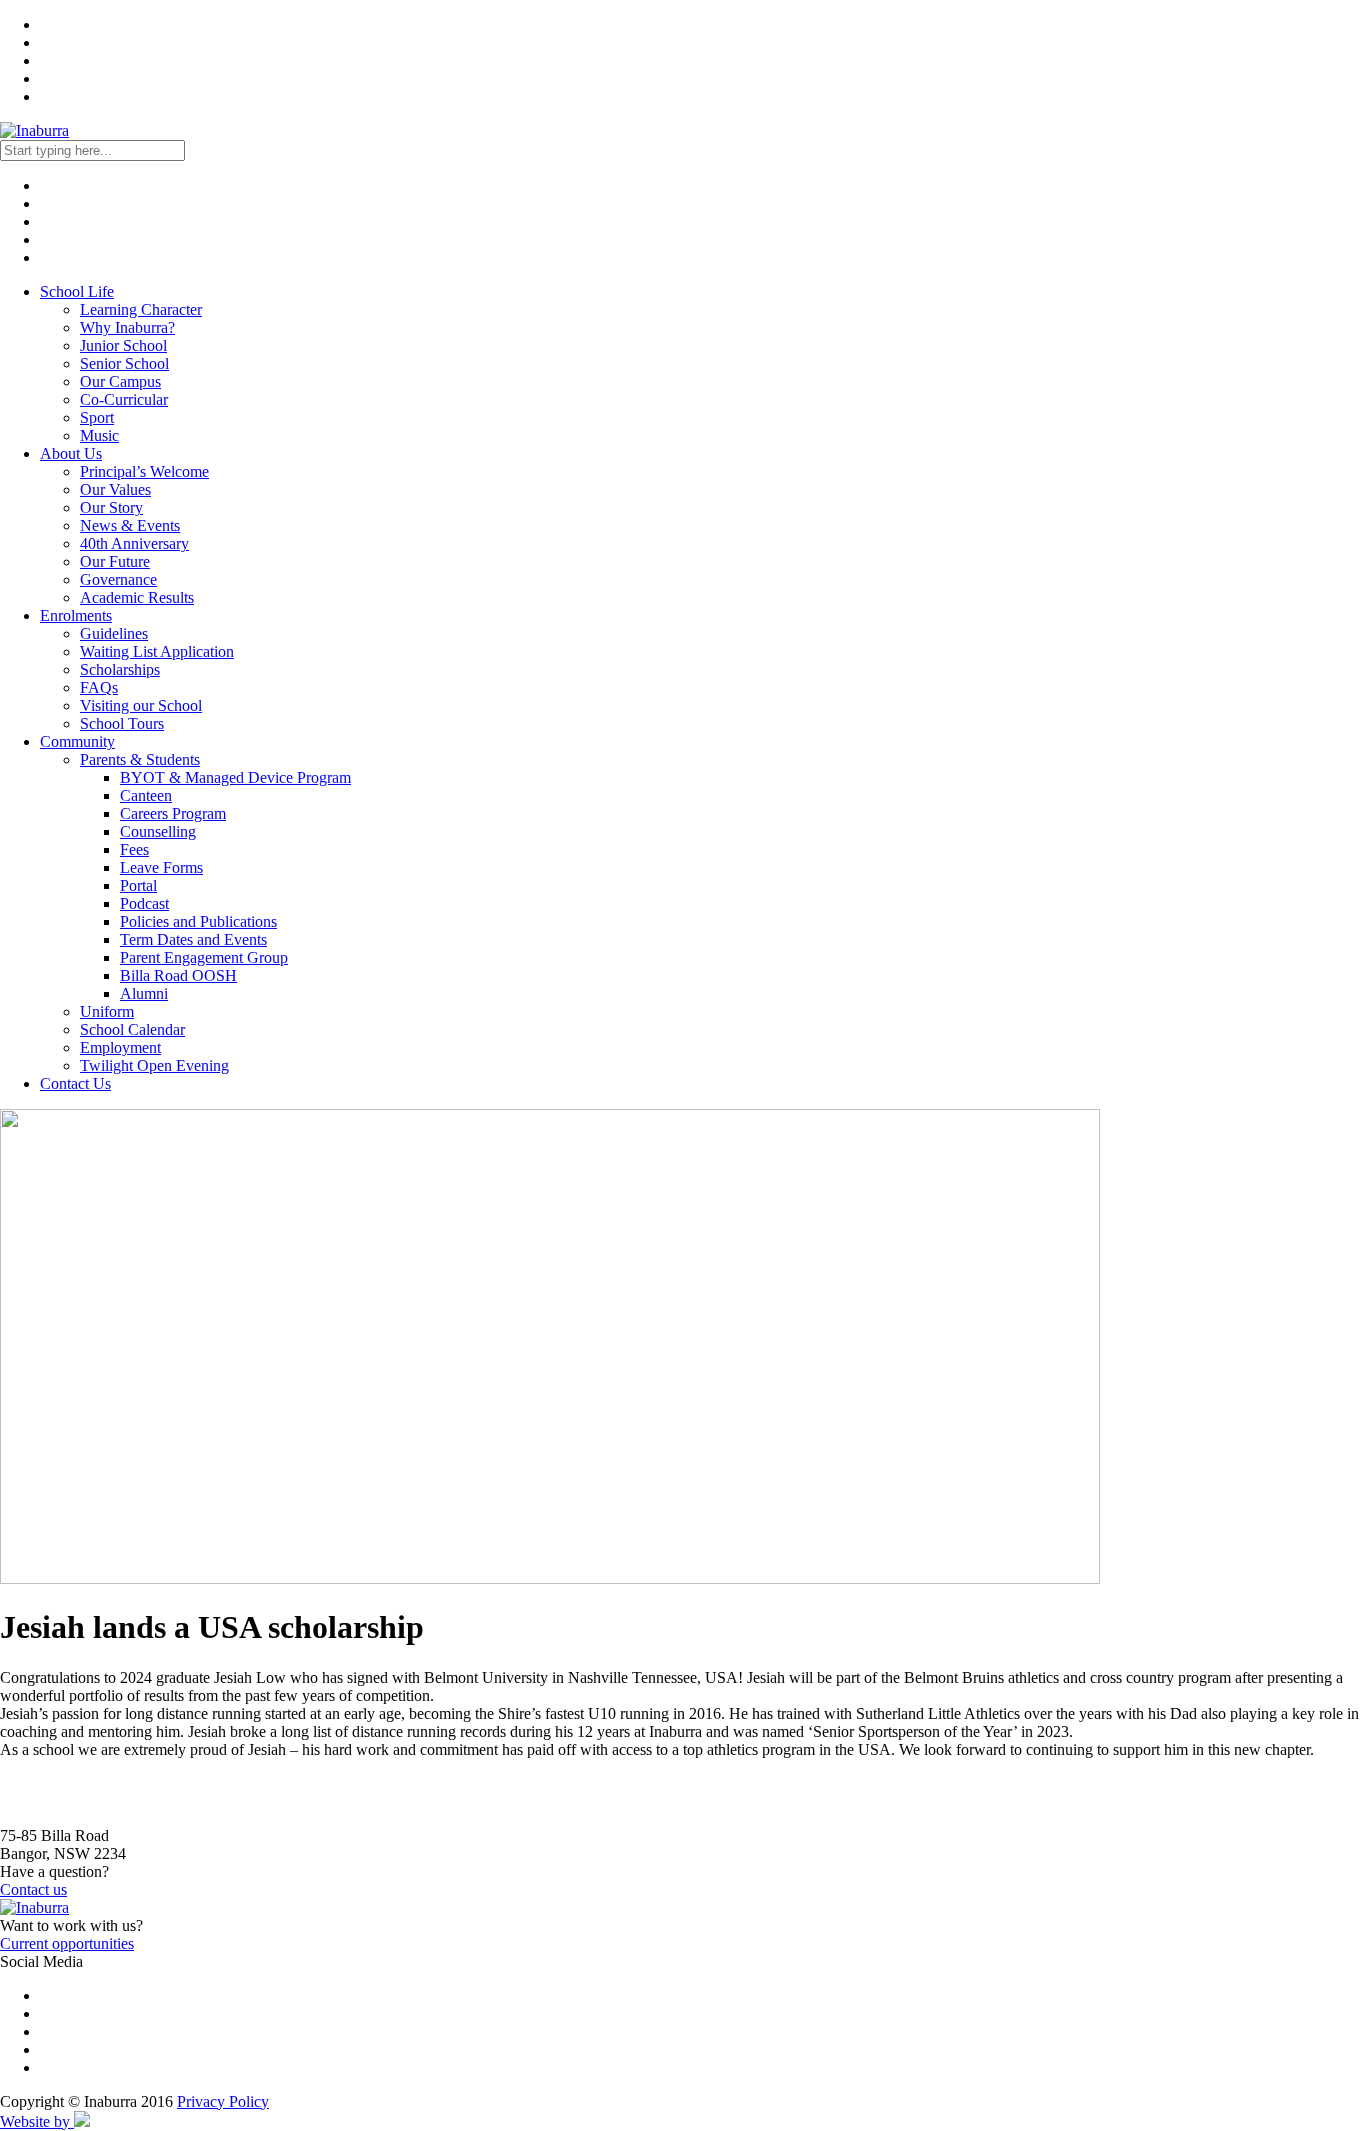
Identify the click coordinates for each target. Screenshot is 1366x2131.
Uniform (107, 1011)
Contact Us (75, 1083)
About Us (71, 453)
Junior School (123, 345)
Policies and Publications (198, 921)
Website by (37, 2121)
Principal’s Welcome (144, 471)
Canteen (146, 795)
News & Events (130, 525)
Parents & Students (140, 759)
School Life (77, 291)
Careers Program (173, 813)
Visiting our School (141, 705)
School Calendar (132, 1029)
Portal (138, 885)
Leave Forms (161, 867)
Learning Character (141, 309)
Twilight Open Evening (154, 1065)
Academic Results (137, 597)
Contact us (33, 1889)
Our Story (111, 507)
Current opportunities (67, 1943)
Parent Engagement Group (204, 957)
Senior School (124, 363)
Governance (118, 579)
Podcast (144, 903)
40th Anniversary (134, 543)
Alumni (144, 993)
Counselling (158, 831)
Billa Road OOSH (178, 975)
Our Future (115, 561)
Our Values (115, 489)
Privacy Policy (223, 2101)
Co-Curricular (124, 399)
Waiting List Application (157, 651)
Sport (97, 417)
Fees (134, 849)
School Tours (122, 723)
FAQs (99, 687)
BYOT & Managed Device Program (235, 777)
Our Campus (120, 381)
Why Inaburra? (127, 327)
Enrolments (76, 615)
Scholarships (120, 669)
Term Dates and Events (193, 939)
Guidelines (114, 633)
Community (77, 741)
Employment (120, 1047)
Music (99, 435)
